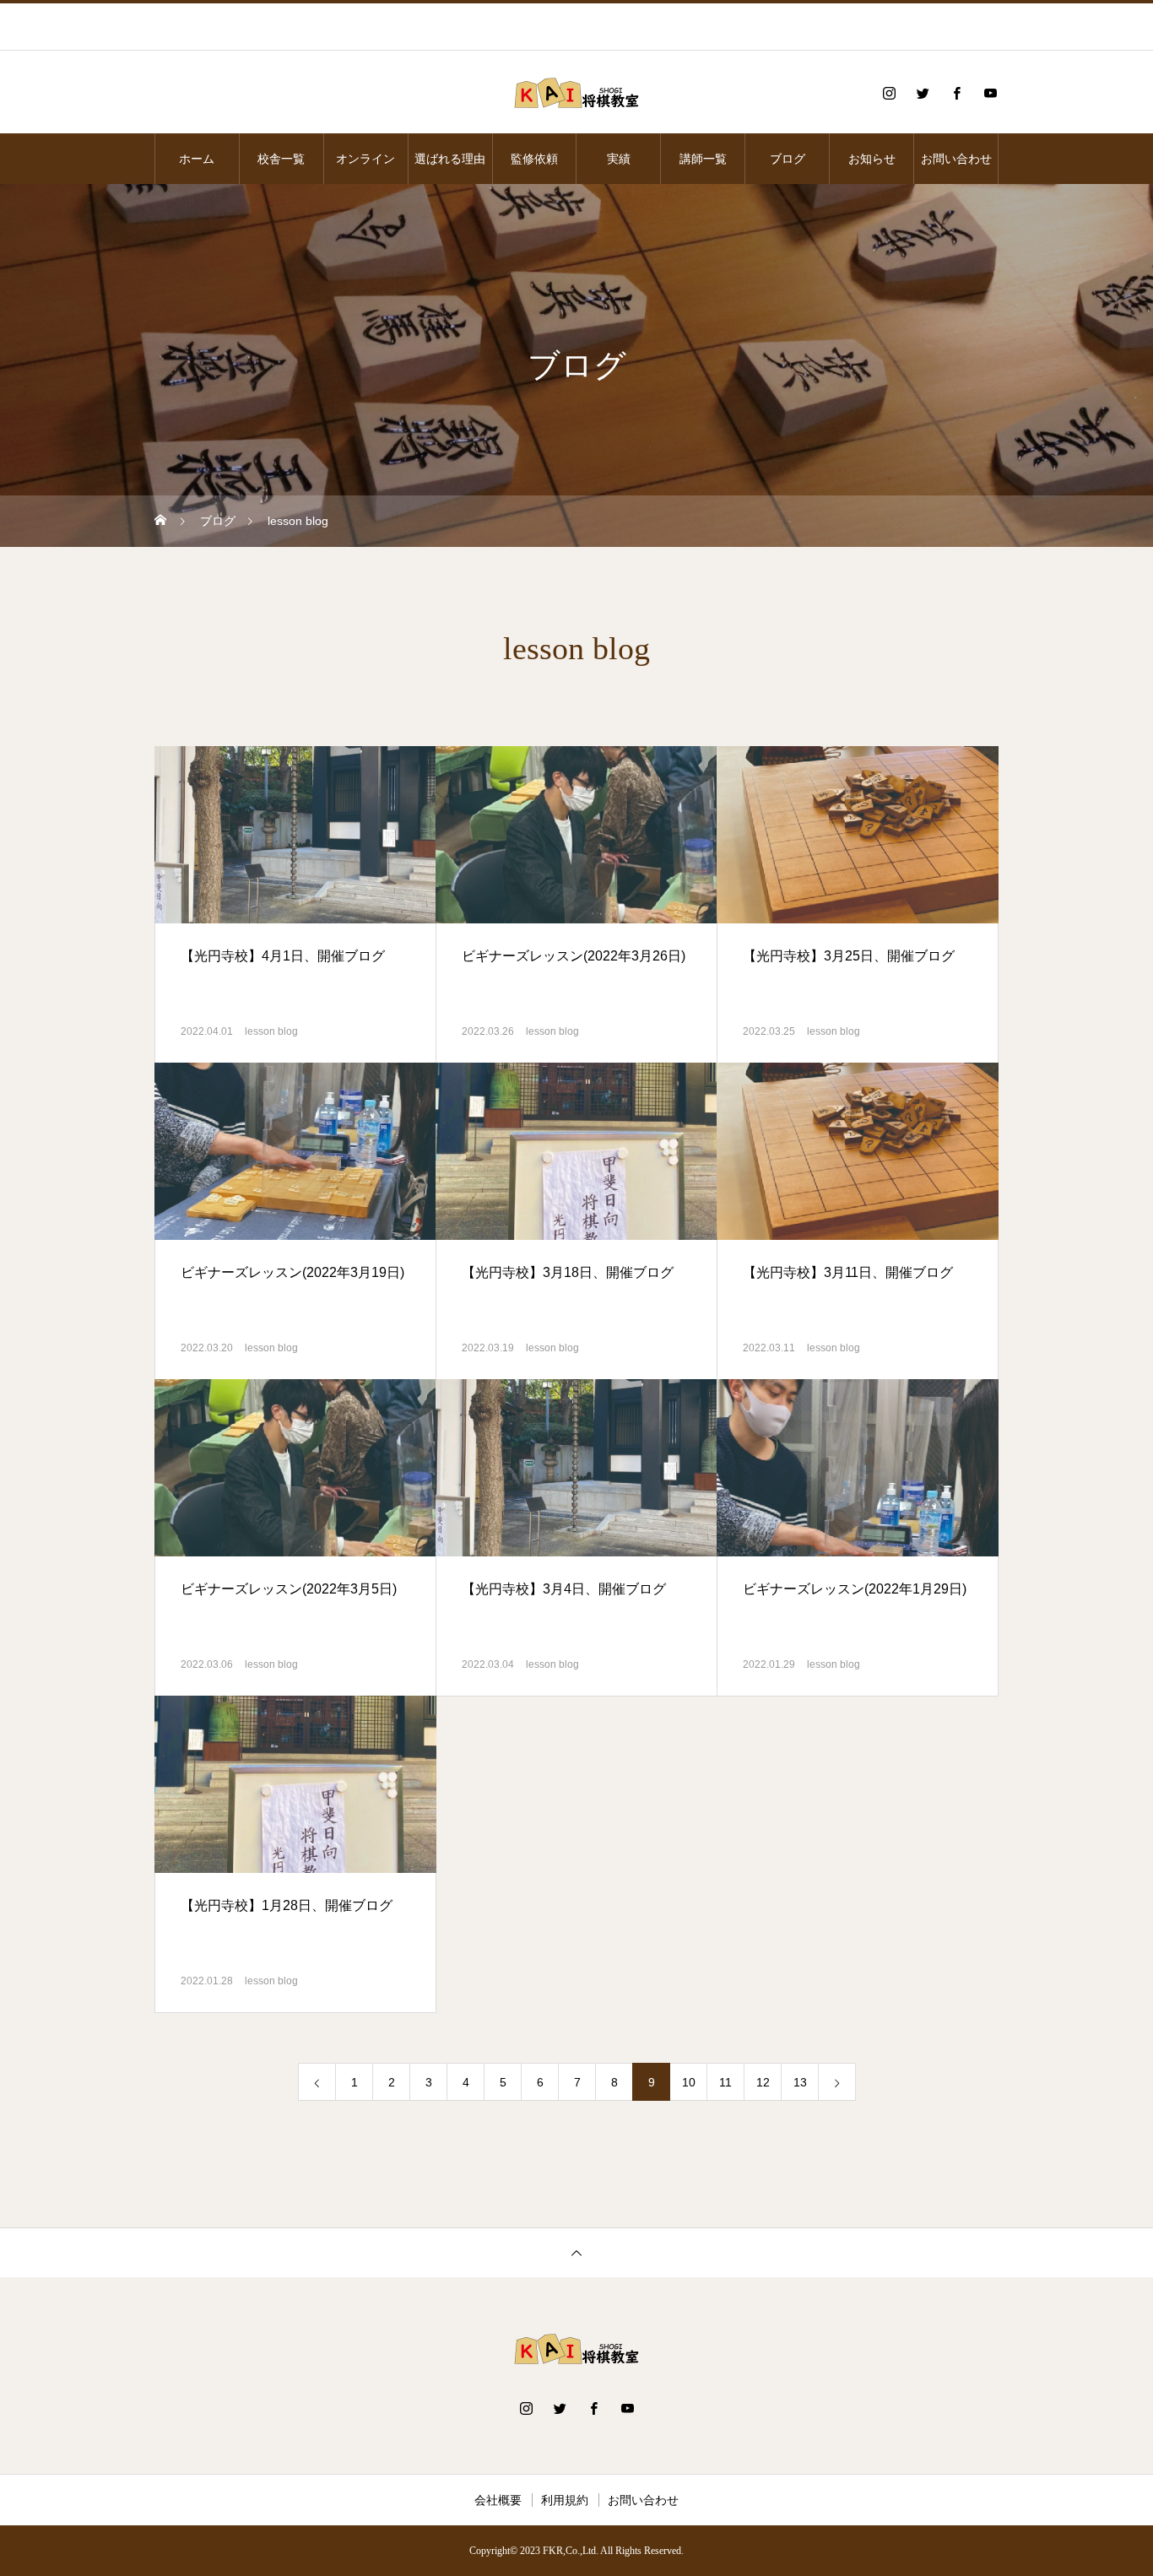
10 (689, 2082)
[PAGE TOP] (576, 2252)
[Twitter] (923, 93)
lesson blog (271, 1031)
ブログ (788, 159)
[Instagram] (889, 93)
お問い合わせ (956, 159)
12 (763, 2082)
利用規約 (565, 2500)
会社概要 (498, 2500)
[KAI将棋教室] (576, 93)
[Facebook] (956, 93)
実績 (619, 159)
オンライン (365, 159)
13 (800, 2082)
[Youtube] (990, 93)
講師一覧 (703, 159)
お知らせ (872, 159)
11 (725, 2082)
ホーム (197, 159)
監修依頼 (534, 159)
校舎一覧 (281, 159)
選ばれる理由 (450, 159)
